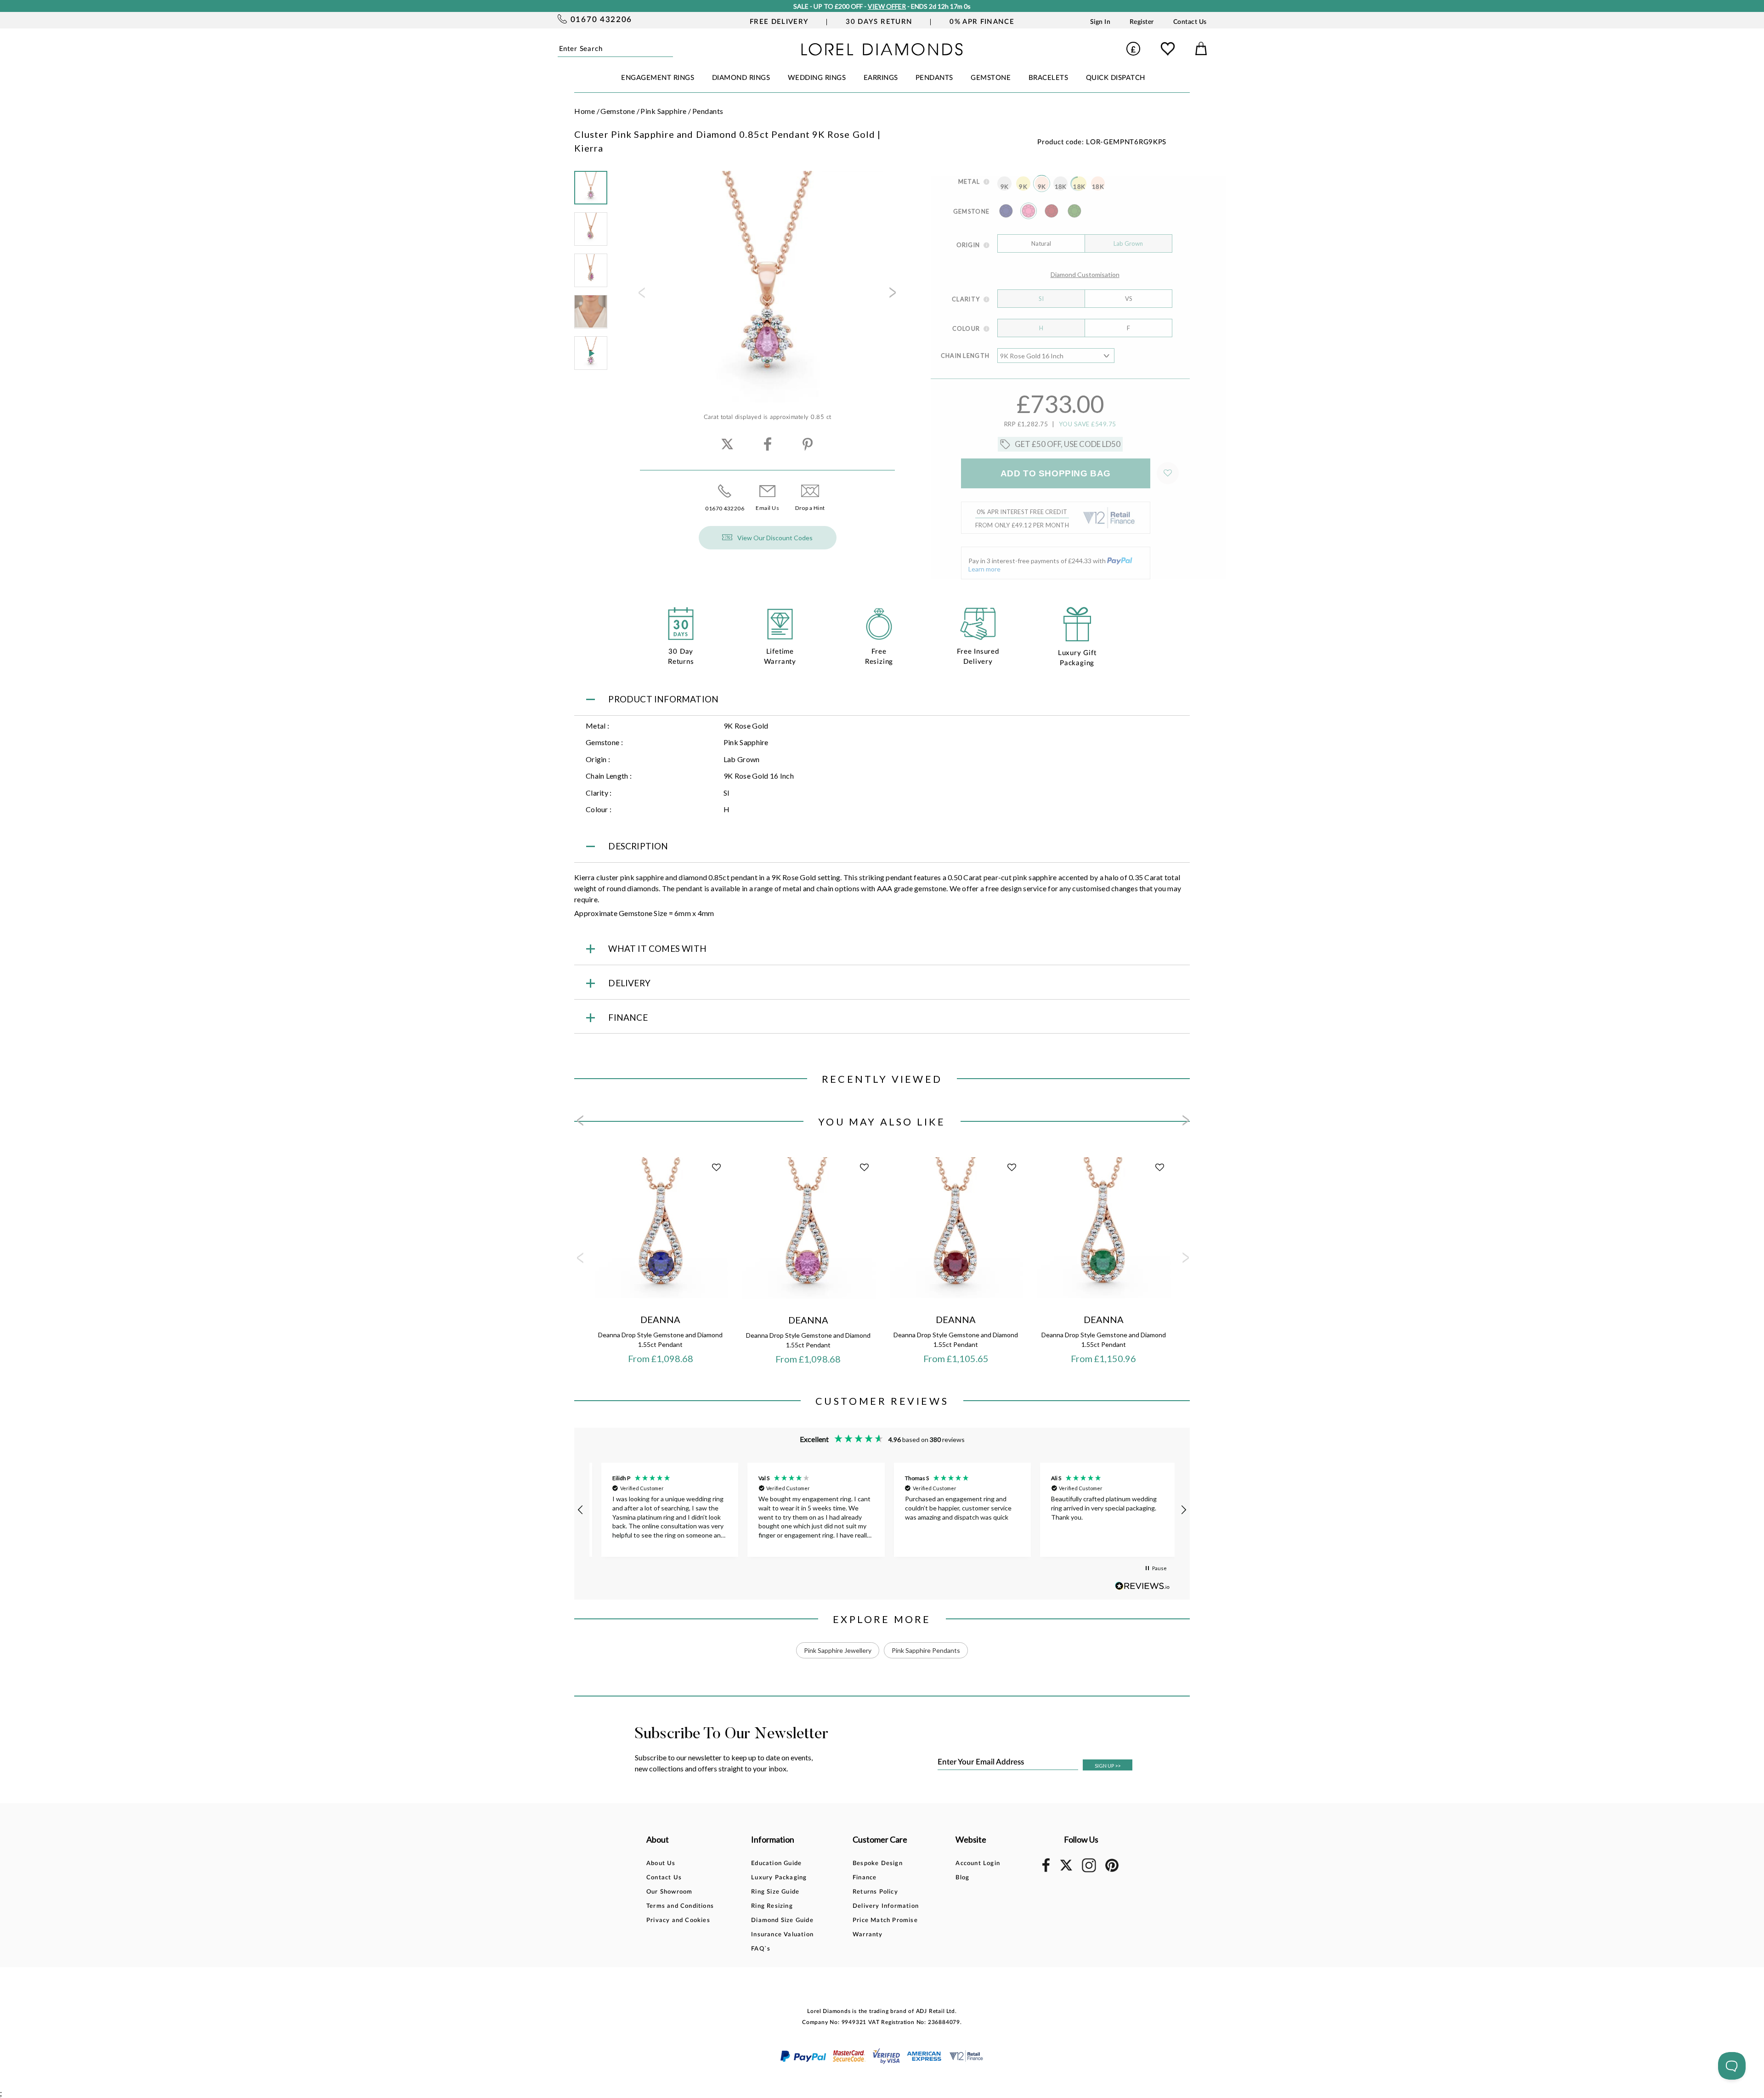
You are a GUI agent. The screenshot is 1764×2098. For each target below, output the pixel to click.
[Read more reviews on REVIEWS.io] (1142, 1586)
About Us (661, 1863)
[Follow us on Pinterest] (1112, 1870)
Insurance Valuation (782, 1935)
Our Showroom (669, 1892)
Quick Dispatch (1116, 78)
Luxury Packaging (779, 1878)
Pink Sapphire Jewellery (838, 1650)
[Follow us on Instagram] (1089, 1871)
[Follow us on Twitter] (1066, 1869)
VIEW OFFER (885, 6)
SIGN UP (1108, 1766)
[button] (581, 1510)
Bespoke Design (878, 1863)
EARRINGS (881, 78)
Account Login (978, 1863)
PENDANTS (934, 78)
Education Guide (776, 1863)
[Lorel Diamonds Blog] (882, 53)
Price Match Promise (885, 1920)
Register (1142, 22)
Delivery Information (886, 1906)
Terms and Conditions (680, 1906)
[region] (882, 1510)
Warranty (868, 1935)
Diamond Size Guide (782, 1920)
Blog (962, 1878)
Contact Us (1190, 22)
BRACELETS (1049, 78)
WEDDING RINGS (817, 78)
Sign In (1100, 22)
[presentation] (641, 295)
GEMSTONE (991, 78)
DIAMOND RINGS (741, 78)
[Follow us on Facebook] (1046, 1870)
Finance (865, 1878)
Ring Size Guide (775, 1892)
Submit (670, 48)
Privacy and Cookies (678, 1920)
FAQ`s (761, 1949)
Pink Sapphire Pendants (926, 1650)
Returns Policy (875, 1892)
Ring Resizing (772, 1906)
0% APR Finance (982, 22)
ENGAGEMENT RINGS (658, 78)
